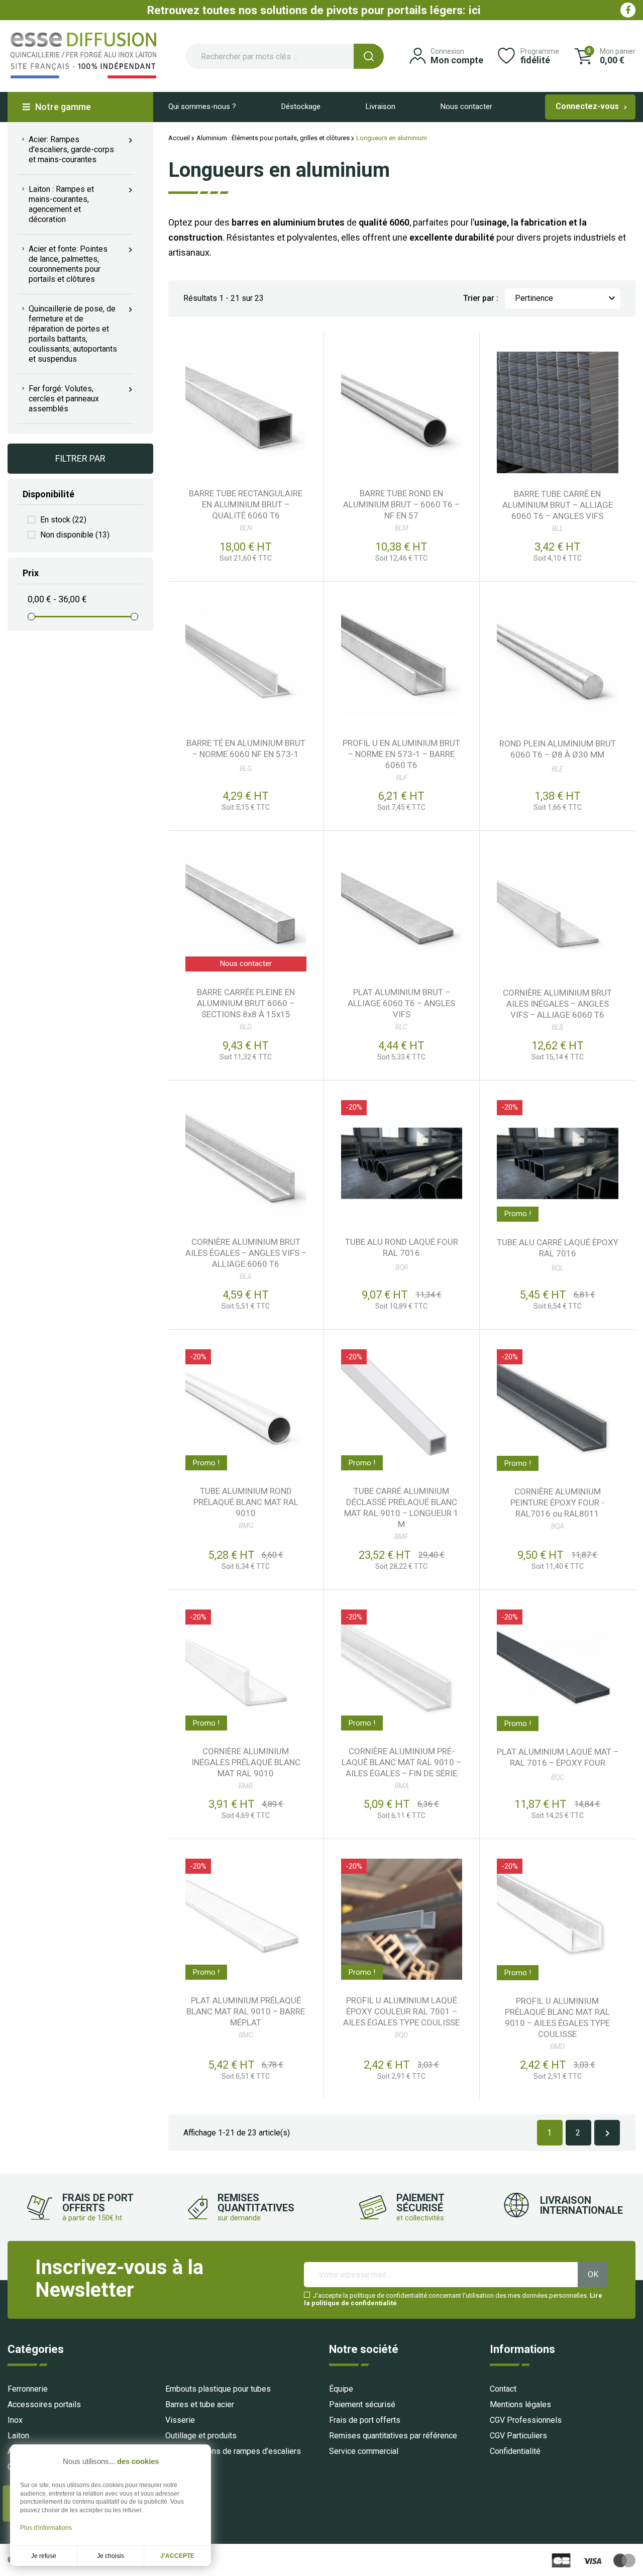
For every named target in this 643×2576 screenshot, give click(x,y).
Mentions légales (520, 2404)
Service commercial (364, 2451)
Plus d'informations (46, 2528)
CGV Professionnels (526, 2420)
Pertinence (566, 298)
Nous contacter (466, 106)
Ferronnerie (28, 2389)
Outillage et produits (201, 2436)
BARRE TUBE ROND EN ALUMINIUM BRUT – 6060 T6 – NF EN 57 (401, 504)
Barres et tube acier (200, 2404)
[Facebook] (628, 10)
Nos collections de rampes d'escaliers (233, 2451)
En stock (63, 520)
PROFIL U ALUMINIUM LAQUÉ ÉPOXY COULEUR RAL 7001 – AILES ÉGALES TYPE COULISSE (401, 2011)
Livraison (381, 106)
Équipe (341, 2389)
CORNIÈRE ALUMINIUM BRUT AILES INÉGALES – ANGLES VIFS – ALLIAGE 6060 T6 (557, 1004)
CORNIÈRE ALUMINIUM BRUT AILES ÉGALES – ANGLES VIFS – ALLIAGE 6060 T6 (246, 1253)
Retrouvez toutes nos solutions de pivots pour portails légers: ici (314, 10)
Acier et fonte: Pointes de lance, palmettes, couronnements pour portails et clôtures (64, 264)
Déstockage (301, 106)
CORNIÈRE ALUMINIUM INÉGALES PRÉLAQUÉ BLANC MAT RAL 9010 (246, 1762)
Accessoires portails (44, 2404)
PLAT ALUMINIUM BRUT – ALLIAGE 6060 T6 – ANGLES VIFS (401, 1003)
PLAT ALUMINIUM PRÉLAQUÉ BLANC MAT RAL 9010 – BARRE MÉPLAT (246, 2011)
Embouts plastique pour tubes (218, 2389)
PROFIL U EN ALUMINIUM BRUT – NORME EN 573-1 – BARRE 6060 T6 (401, 754)
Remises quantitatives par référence (393, 2436)
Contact (503, 2389)
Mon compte (457, 60)
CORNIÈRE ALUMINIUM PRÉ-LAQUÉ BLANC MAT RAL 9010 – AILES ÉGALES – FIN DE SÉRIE (401, 1762)
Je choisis (111, 2556)
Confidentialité (515, 2451)
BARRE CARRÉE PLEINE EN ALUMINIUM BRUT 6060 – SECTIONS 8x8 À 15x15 (246, 1003)
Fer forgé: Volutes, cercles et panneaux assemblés (60, 399)
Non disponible (75, 535)
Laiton (18, 2436)
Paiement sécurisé (362, 2404)
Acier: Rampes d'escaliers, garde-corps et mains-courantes (67, 149)
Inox (15, 2420)
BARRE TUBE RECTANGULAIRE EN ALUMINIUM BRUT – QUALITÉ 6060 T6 (246, 504)
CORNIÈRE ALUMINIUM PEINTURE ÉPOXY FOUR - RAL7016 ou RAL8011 (557, 1502)
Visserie (180, 2420)
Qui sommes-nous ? (202, 106)
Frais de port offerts (365, 2420)
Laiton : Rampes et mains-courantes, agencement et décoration (57, 204)
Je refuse (44, 2556)
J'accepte (177, 2556)
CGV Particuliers (518, 2436)
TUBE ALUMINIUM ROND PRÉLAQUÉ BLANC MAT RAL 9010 (246, 1502)
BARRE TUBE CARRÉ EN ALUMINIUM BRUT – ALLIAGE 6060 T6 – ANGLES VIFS (558, 505)
